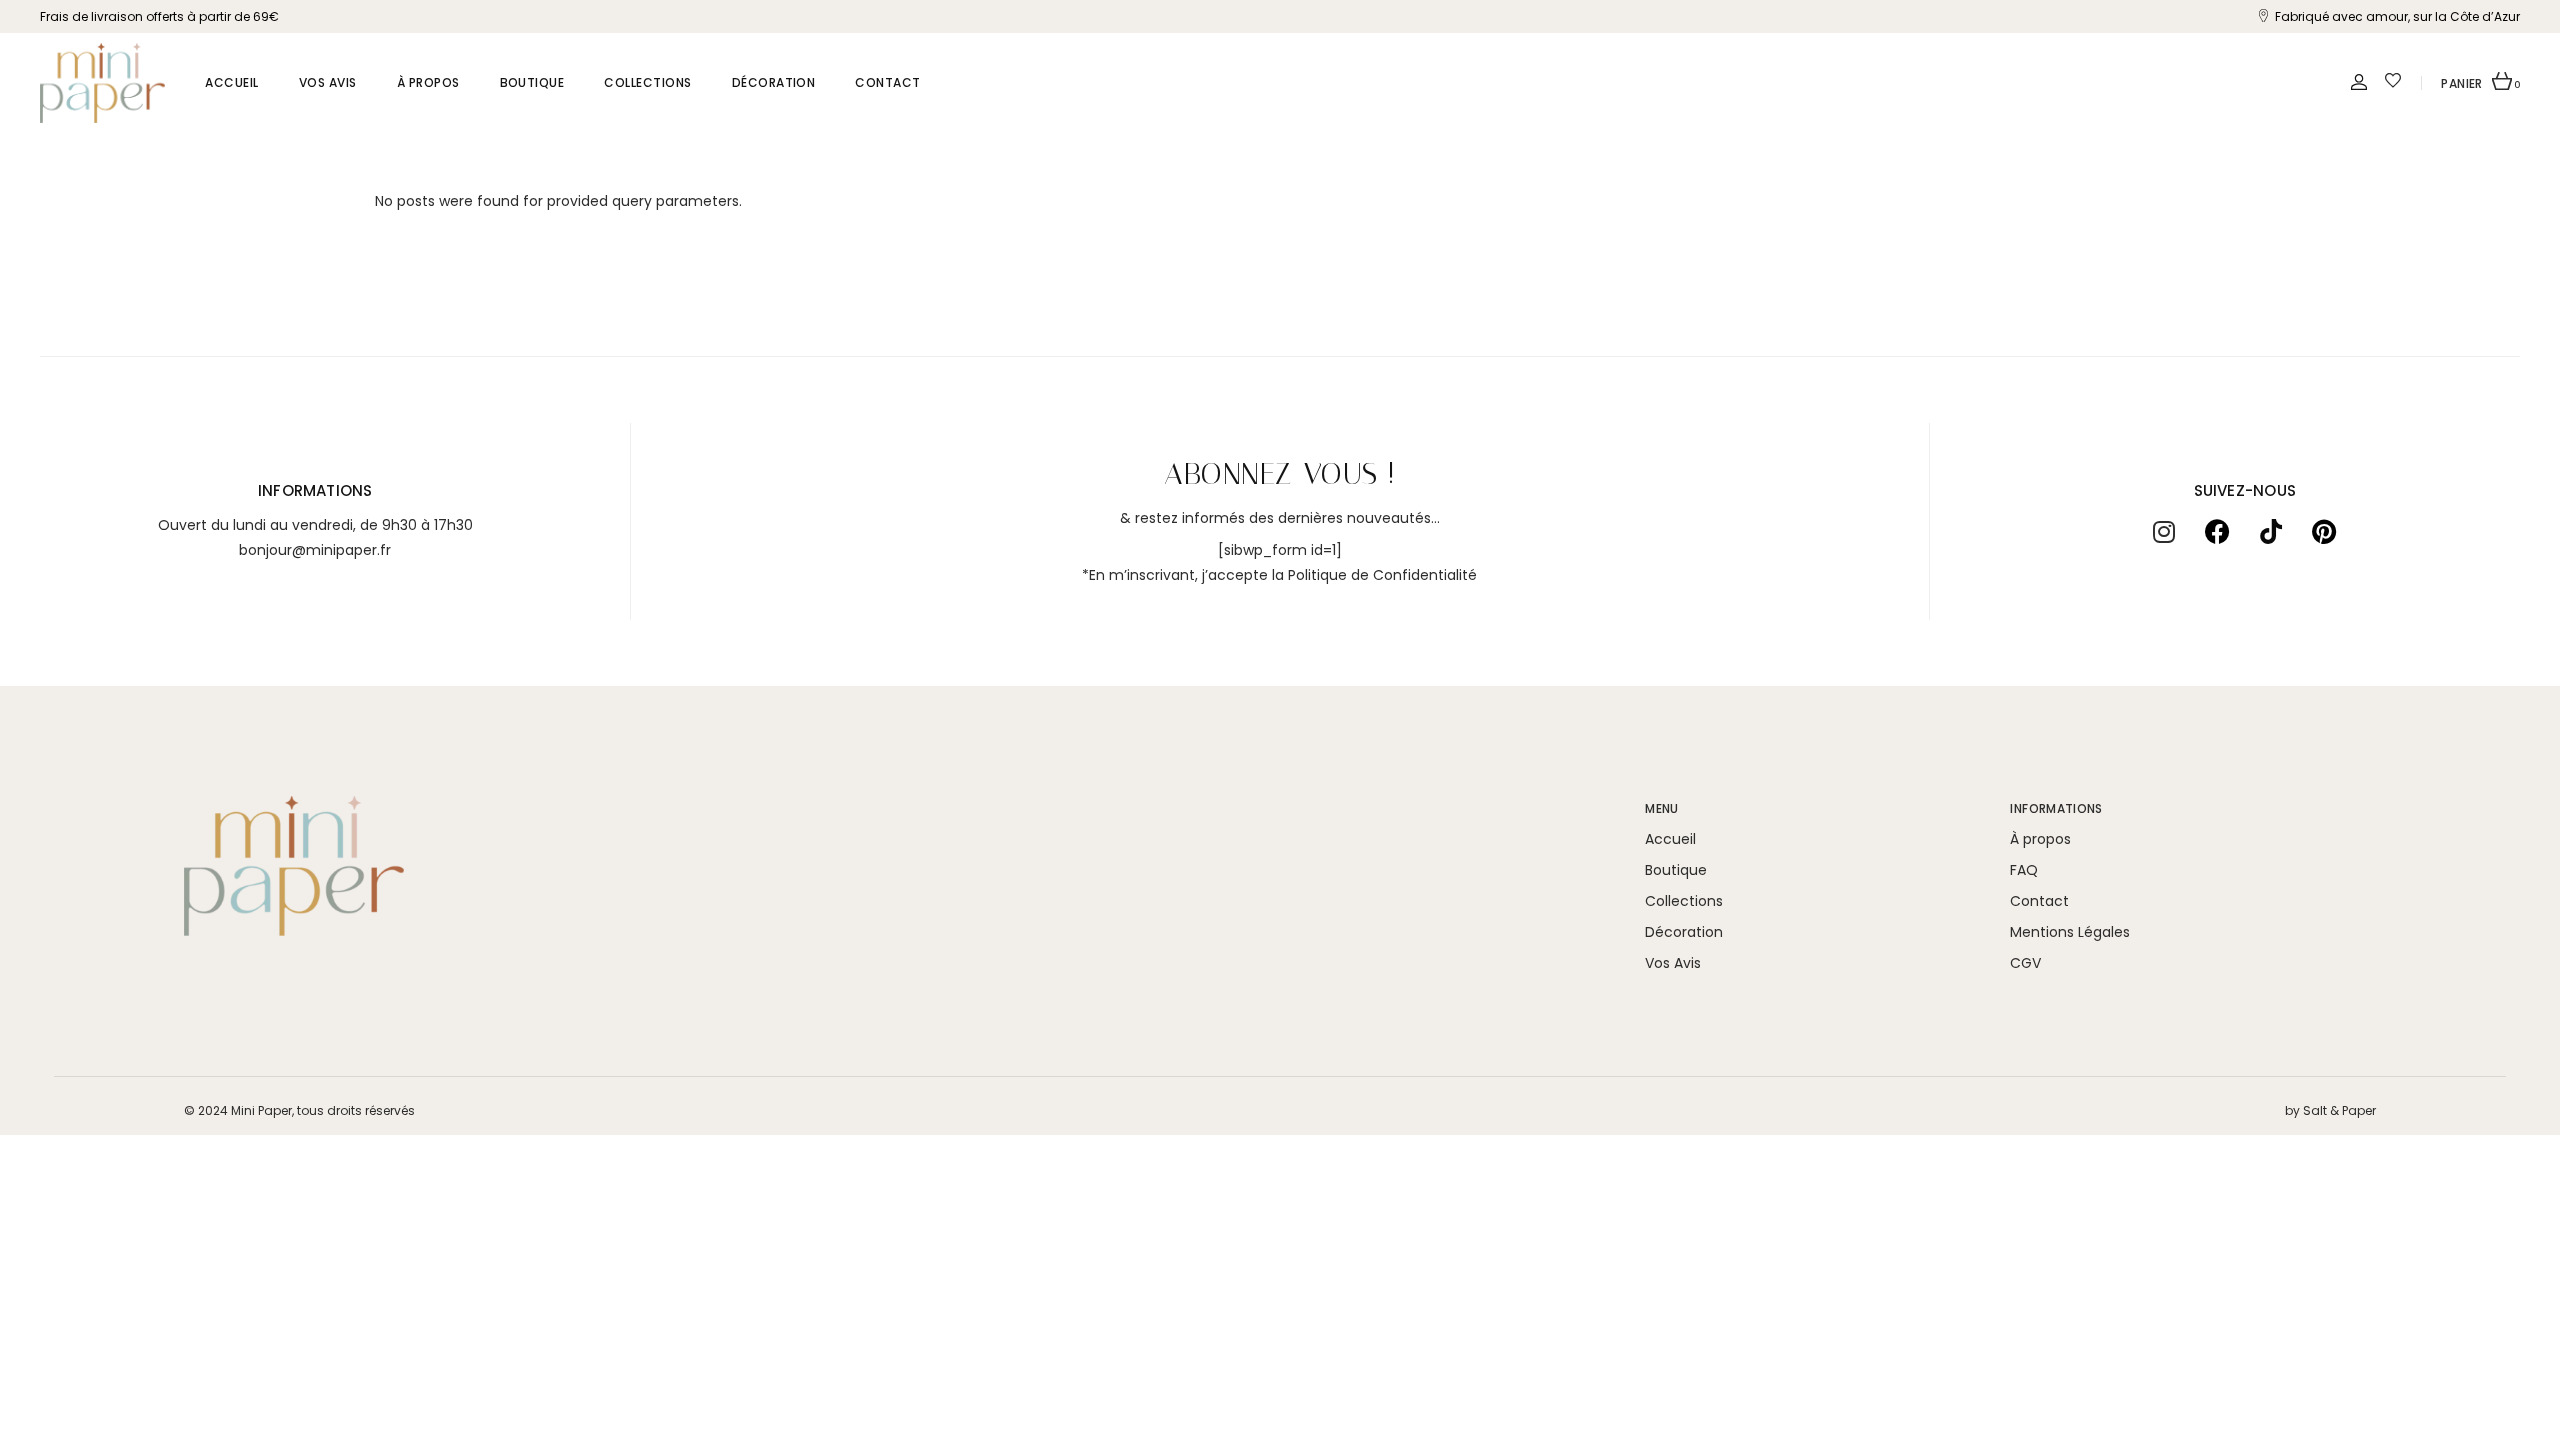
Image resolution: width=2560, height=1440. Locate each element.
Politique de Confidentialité (1382, 575)
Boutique (1676, 870)
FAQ (2024, 870)
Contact (2039, 901)
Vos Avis (1673, 963)
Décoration (1684, 932)
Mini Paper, (262, 1110)
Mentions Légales (2070, 932)
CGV (2025, 963)
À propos (2040, 839)
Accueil (1670, 839)
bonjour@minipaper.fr (315, 550)
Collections (1684, 901)
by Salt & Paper (2330, 1110)
